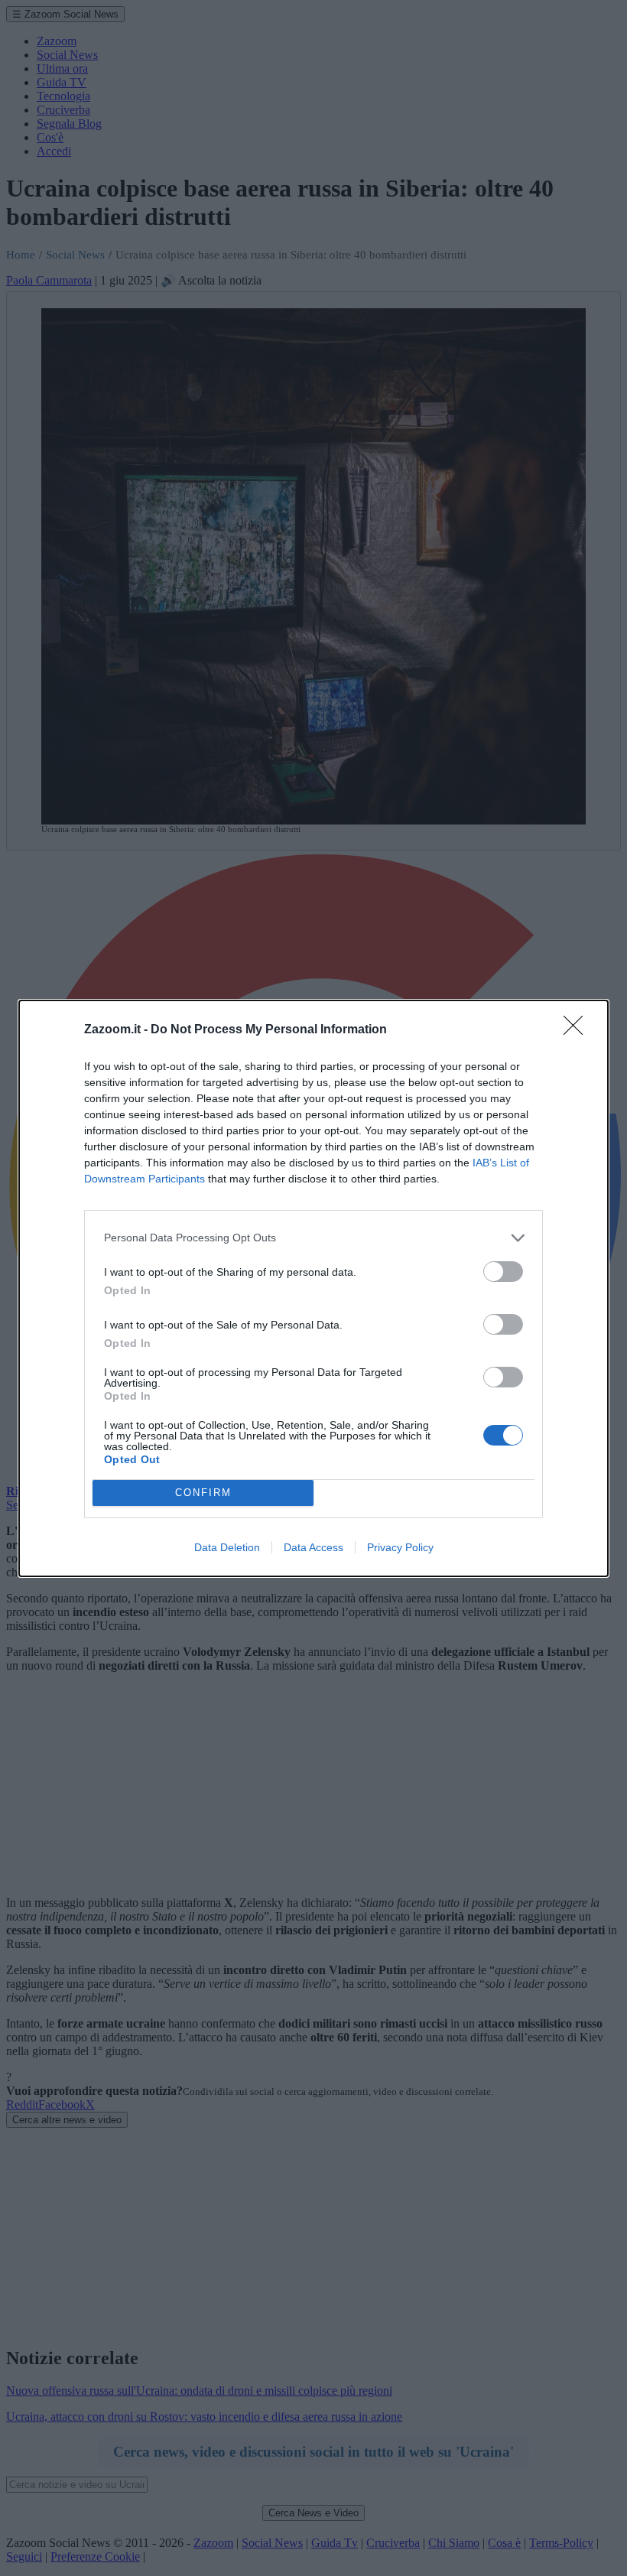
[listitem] (313, 1238)
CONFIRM (203, 1493)
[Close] (578, 1030)
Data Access (313, 1547)
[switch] (503, 1272)
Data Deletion (227, 1547)
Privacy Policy (400, 1547)
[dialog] (313, 1288)
